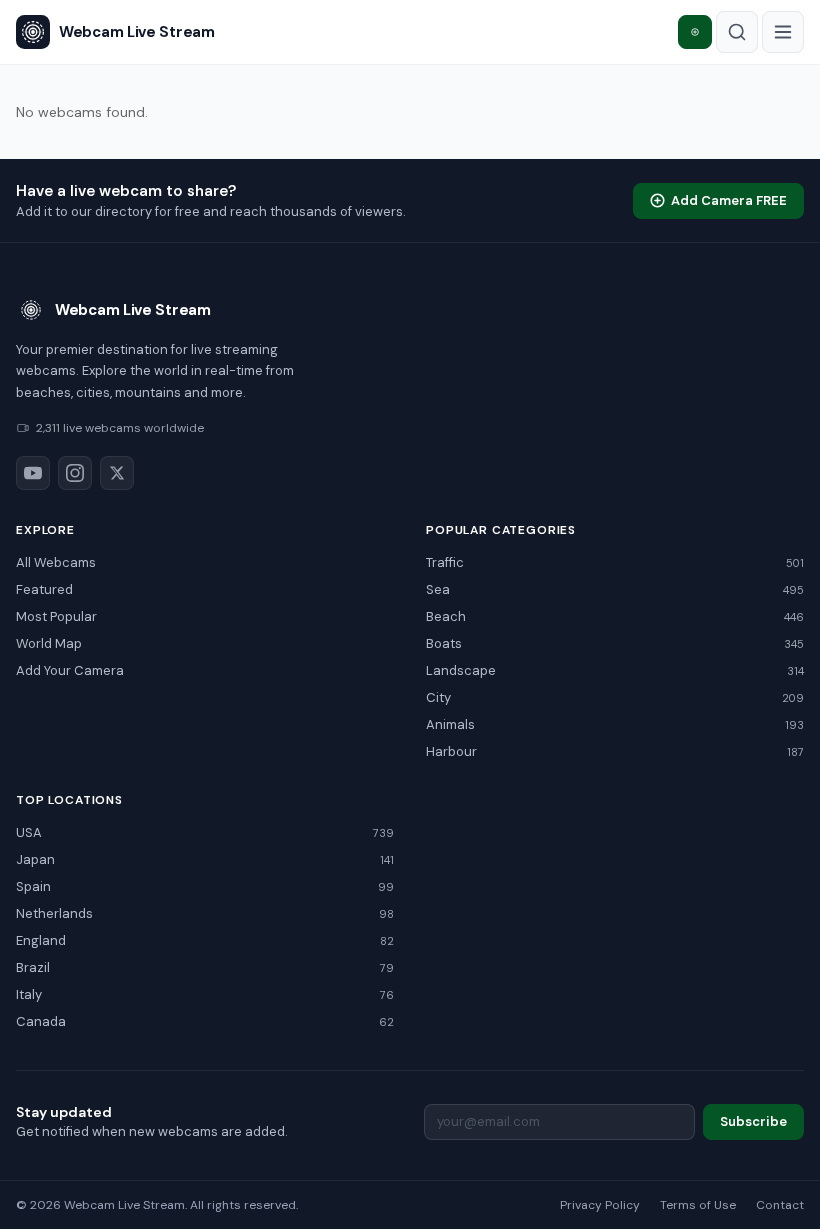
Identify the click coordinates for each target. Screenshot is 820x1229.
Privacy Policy (600, 1205)
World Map (49, 643)
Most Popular (56, 616)
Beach (615, 616)
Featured (44, 589)
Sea (615, 589)
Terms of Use (698, 1205)
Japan (205, 859)
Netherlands (205, 913)
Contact (780, 1205)
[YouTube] (33, 473)
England (205, 940)
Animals (615, 724)
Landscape (615, 670)
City (615, 697)
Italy (205, 994)
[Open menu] (783, 32)
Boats (615, 643)
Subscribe (753, 1121)
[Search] (737, 32)
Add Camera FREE (729, 200)
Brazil (205, 967)
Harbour (615, 751)
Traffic (615, 562)
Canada (205, 1021)
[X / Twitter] (117, 473)
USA (205, 832)
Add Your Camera (70, 670)
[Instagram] (75, 473)
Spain (205, 886)
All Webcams (56, 562)
